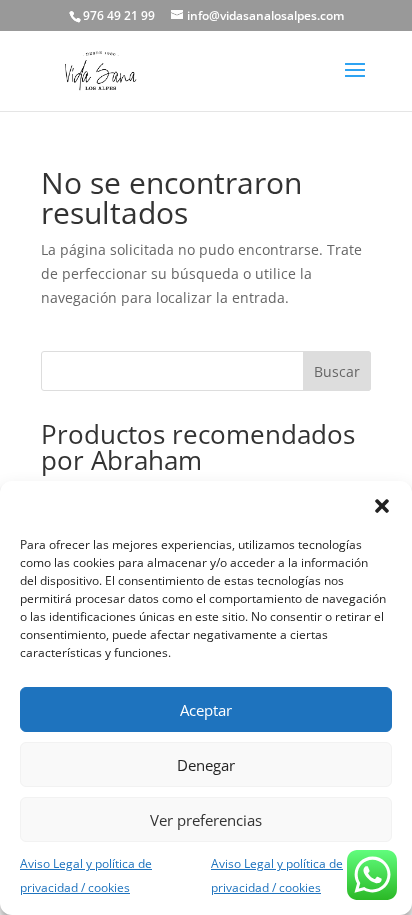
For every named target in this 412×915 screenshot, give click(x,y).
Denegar (206, 765)
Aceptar (206, 710)
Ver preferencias (206, 820)
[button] (382, 506)
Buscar (337, 371)
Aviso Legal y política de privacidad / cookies (86, 875)
